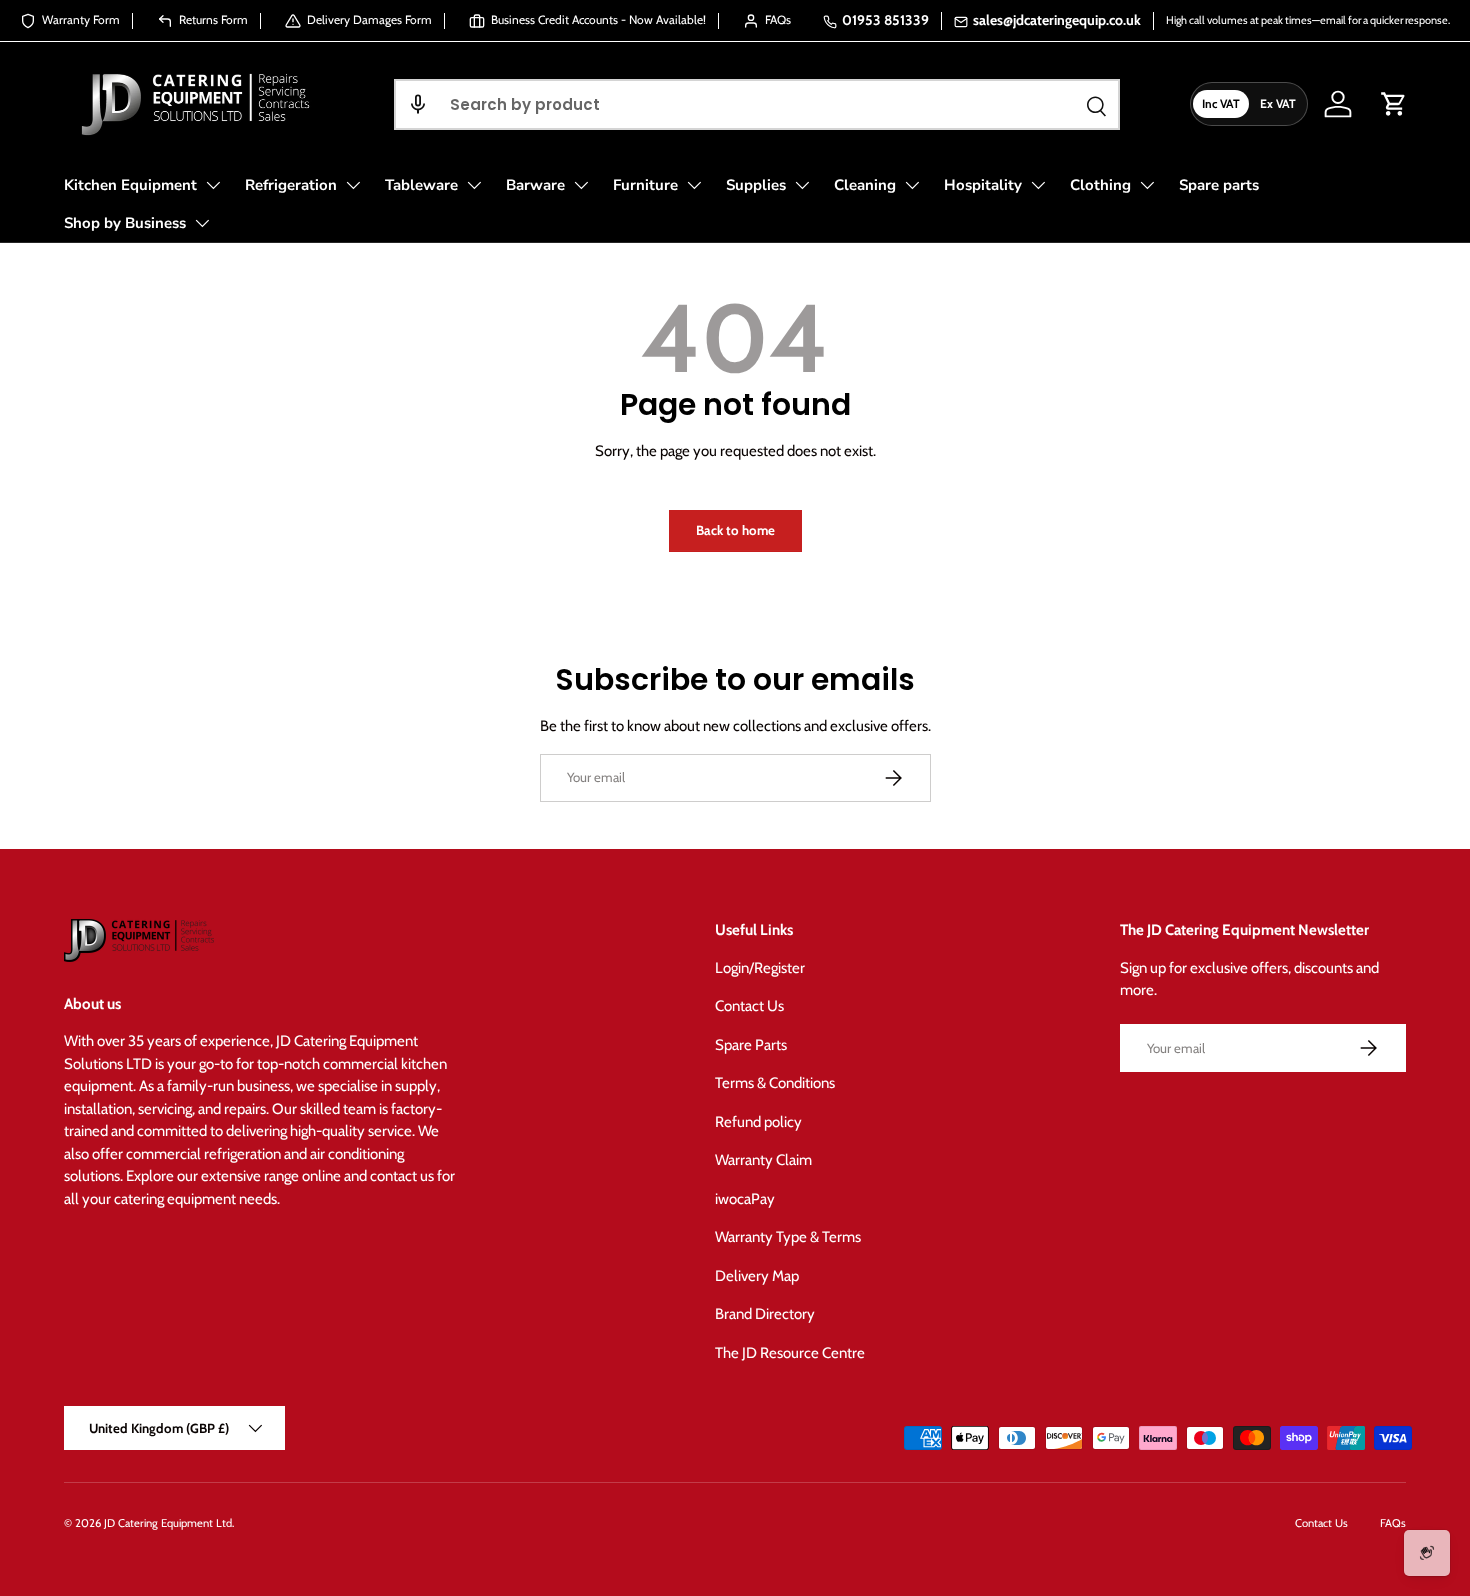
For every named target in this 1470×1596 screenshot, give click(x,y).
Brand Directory (765, 1314)
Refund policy (758, 1122)
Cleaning (865, 185)
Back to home (735, 530)
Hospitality (983, 185)
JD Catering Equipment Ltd (168, 1523)
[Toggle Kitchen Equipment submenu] (213, 185)
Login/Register (760, 968)
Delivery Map (757, 1276)
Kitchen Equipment (130, 185)
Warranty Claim (763, 1160)
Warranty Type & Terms (788, 1237)
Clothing (1100, 185)
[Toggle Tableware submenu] (474, 185)
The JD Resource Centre (790, 1353)
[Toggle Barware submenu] (581, 185)
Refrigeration (291, 185)
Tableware (421, 185)
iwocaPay (745, 1199)
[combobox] (756, 104)
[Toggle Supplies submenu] (802, 185)
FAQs (1393, 1523)
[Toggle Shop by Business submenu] (202, 223)
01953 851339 (885, 20)
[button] (418, 104)
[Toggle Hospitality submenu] (1038, 185)
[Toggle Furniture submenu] (694, 185)
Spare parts (1219, 185)
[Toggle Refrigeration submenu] (353, 185)
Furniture (645, 185)
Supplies (756, 185)
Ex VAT (1278, 103)
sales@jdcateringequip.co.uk (1057, 20)
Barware (535, 185)
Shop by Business (125, 223)
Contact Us (749, 1006)
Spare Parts (751, 1045)
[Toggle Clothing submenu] (1147, 185)
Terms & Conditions (775, 1083)
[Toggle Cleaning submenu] (912, 185)
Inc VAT (1221, 103)
